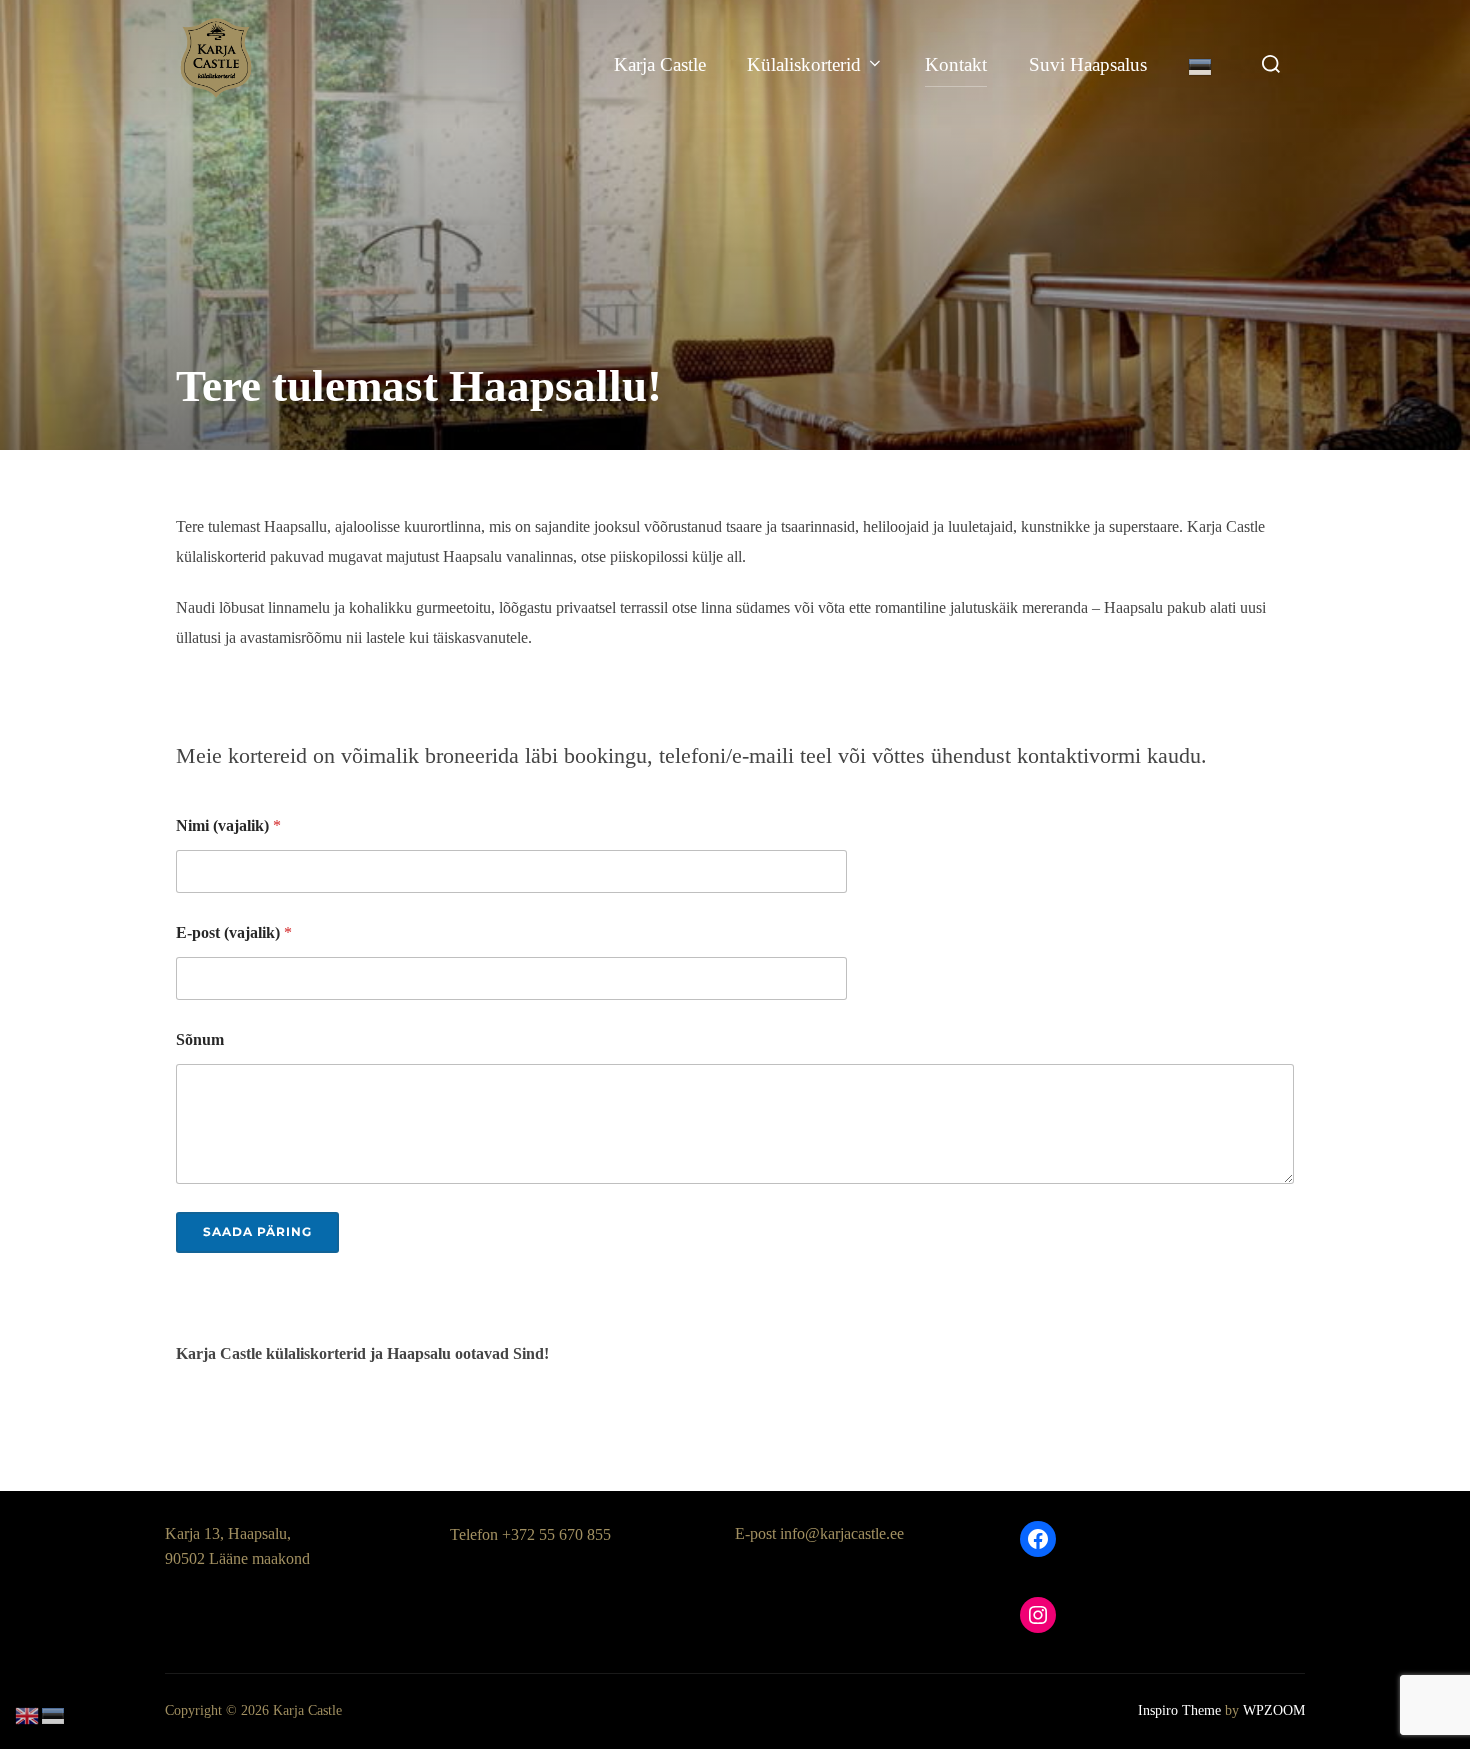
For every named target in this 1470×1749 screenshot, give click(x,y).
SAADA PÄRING (257, 1231)
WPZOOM (1274, 1710)
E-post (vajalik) (234, 932)
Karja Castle (660, 64)
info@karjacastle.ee (842, 1533)
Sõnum (200, 1039)
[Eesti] (1201, 64)
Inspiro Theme (1179, 1710)
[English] (28, 1713)
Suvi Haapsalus (1088, 64)
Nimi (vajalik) (228, 825)
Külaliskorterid (804, 64)
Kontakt (956, 64)
